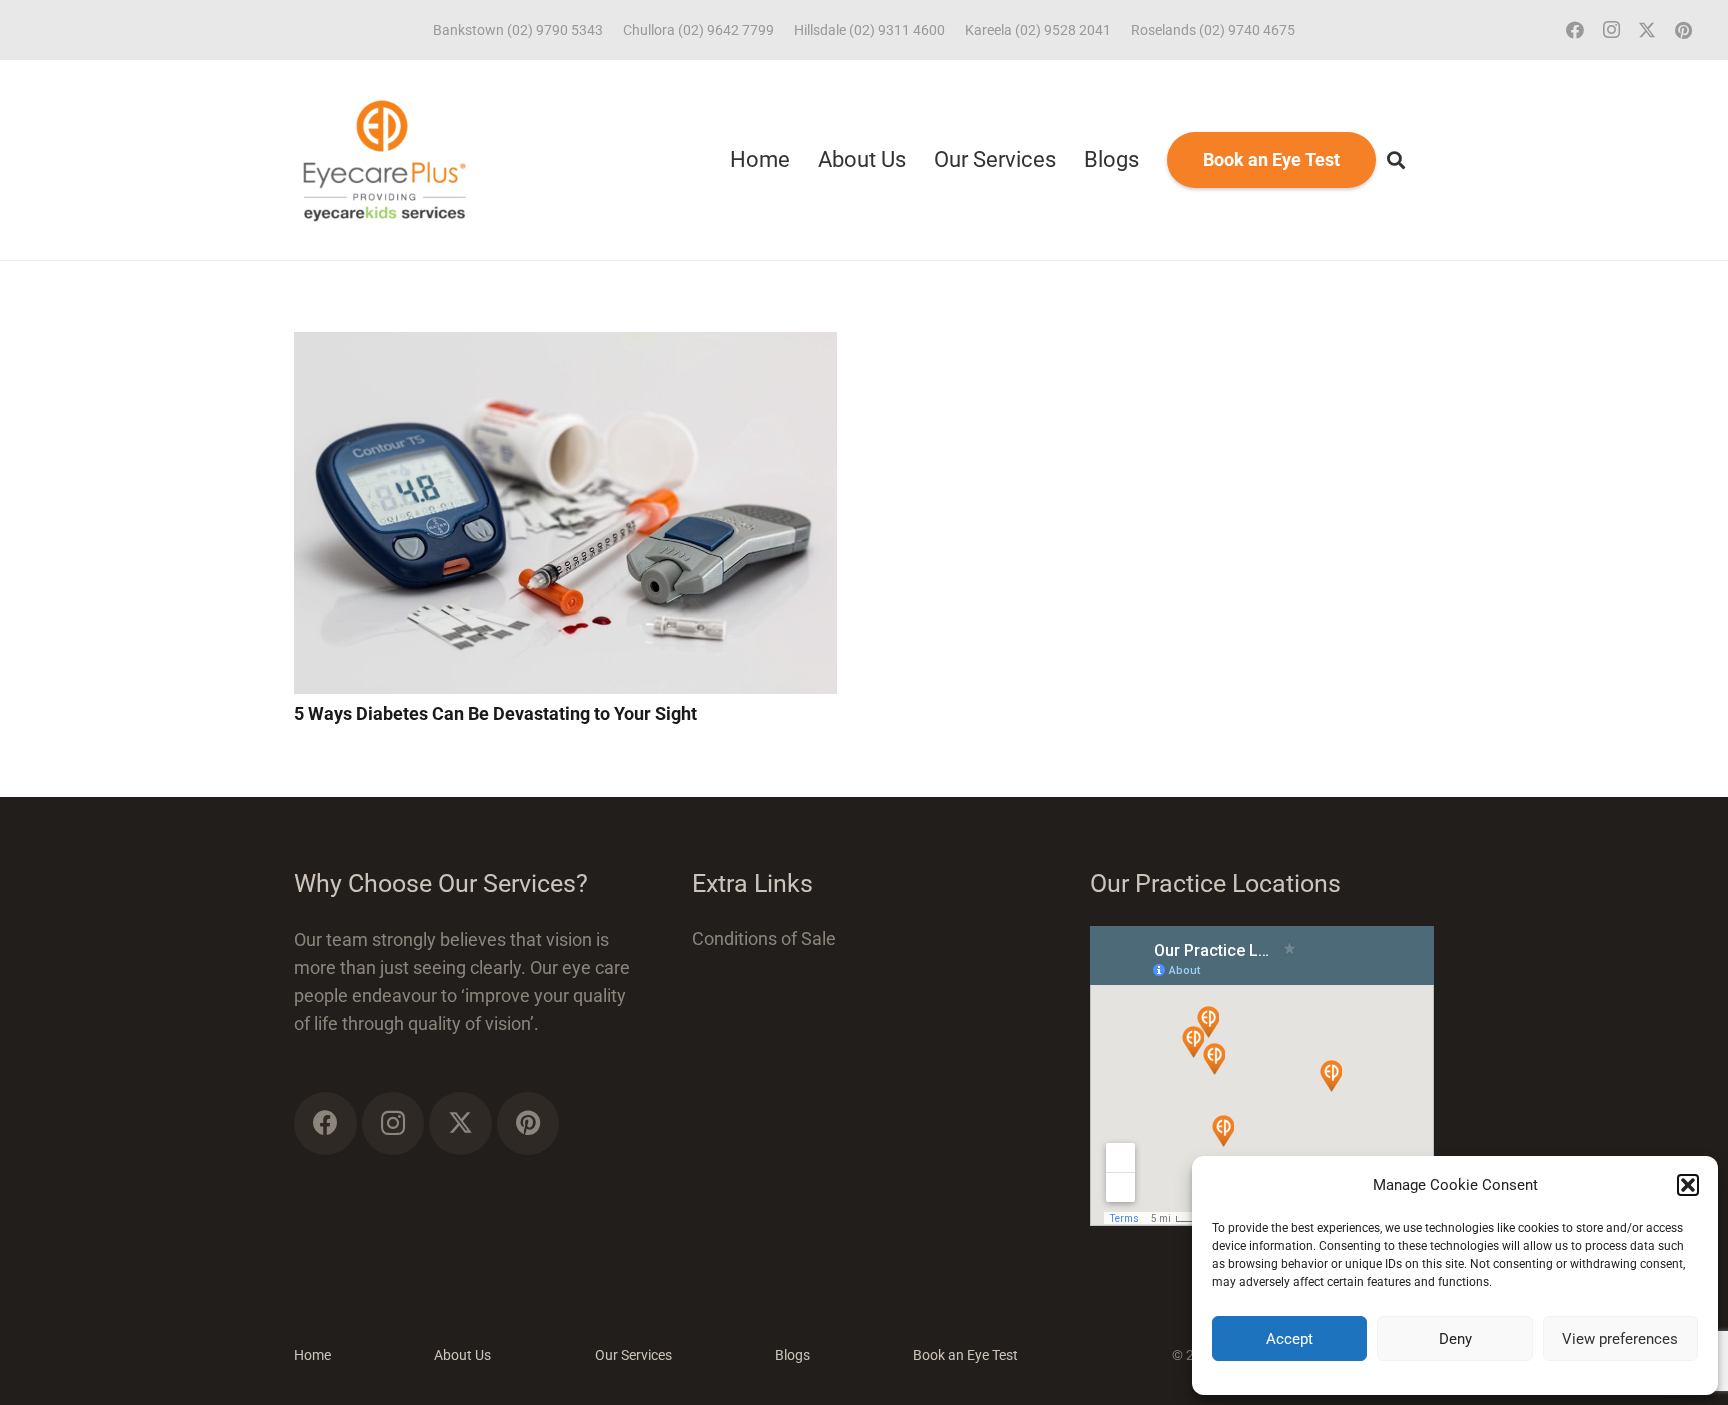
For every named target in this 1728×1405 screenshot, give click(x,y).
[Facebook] (1575, 30)
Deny (1455, 1339)
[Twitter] (1647, 30)
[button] (1688, 1185)
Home (312, 1355)
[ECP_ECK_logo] (384, 160)
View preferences (1620, 1339)
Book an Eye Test (965, 1355)
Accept (1289, 1339)
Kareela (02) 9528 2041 (1038, 30)
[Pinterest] (1683, 30)
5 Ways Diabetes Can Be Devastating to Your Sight (495, 713)
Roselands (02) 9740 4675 (1213, 30)
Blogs (792, 1355)
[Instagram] (1611, 30)
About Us (462, 1355)
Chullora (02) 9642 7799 (698, 30)
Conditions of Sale (764, 938)
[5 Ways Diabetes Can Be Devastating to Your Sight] (565, 345)
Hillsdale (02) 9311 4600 (869, 30)
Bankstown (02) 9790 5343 (518, 30)
